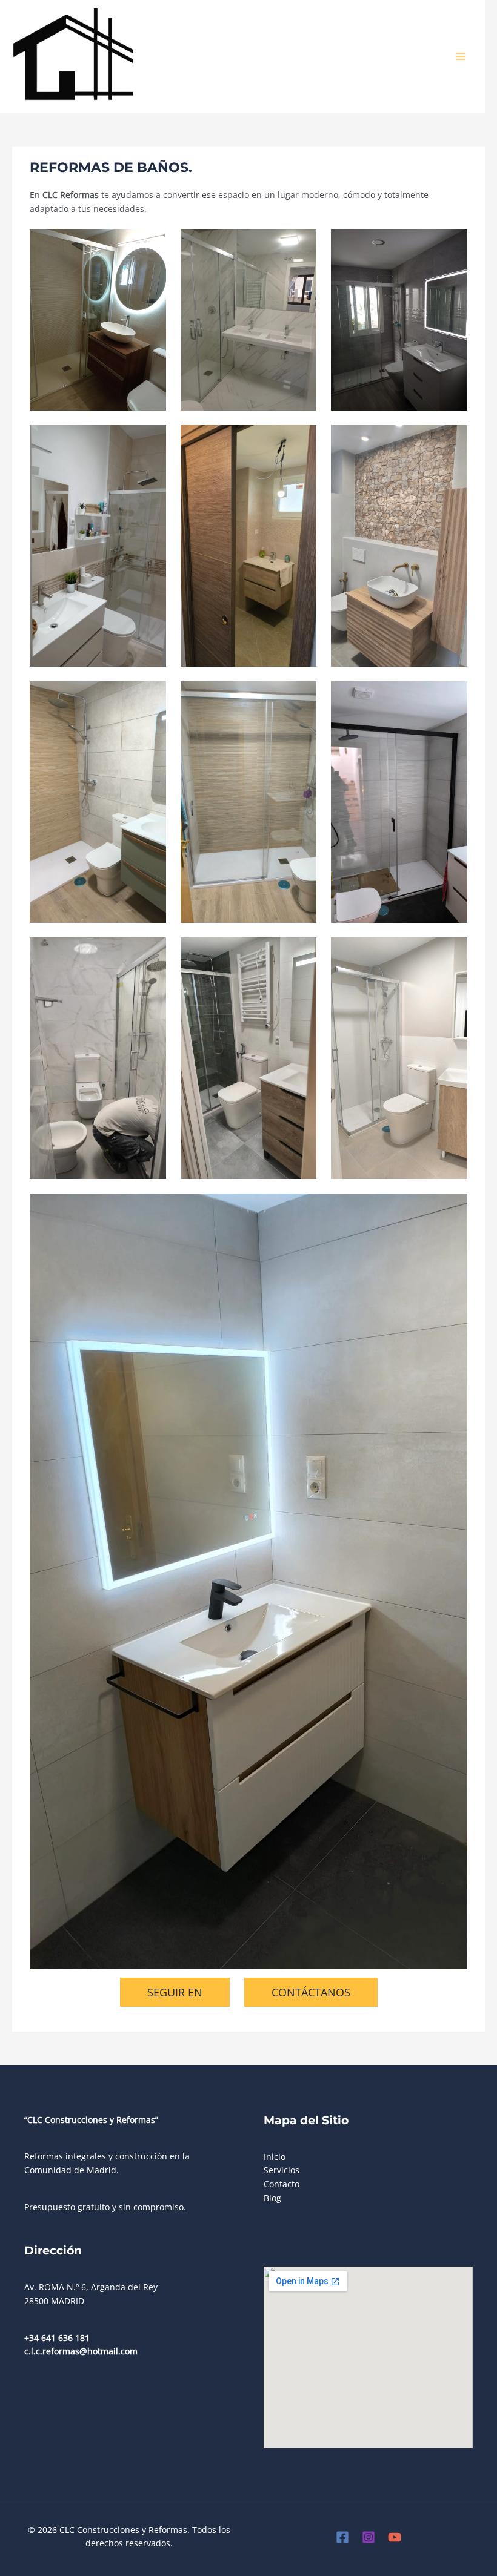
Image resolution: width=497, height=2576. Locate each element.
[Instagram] (369, 2537)
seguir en (175, 1992)
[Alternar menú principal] (461, 57)
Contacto (282, 2184)
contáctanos (311, 1992)
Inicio (275, 2157)
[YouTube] (395, 2537)
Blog (272, 2198)
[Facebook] (342, 2537)
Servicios (282, 2170)
